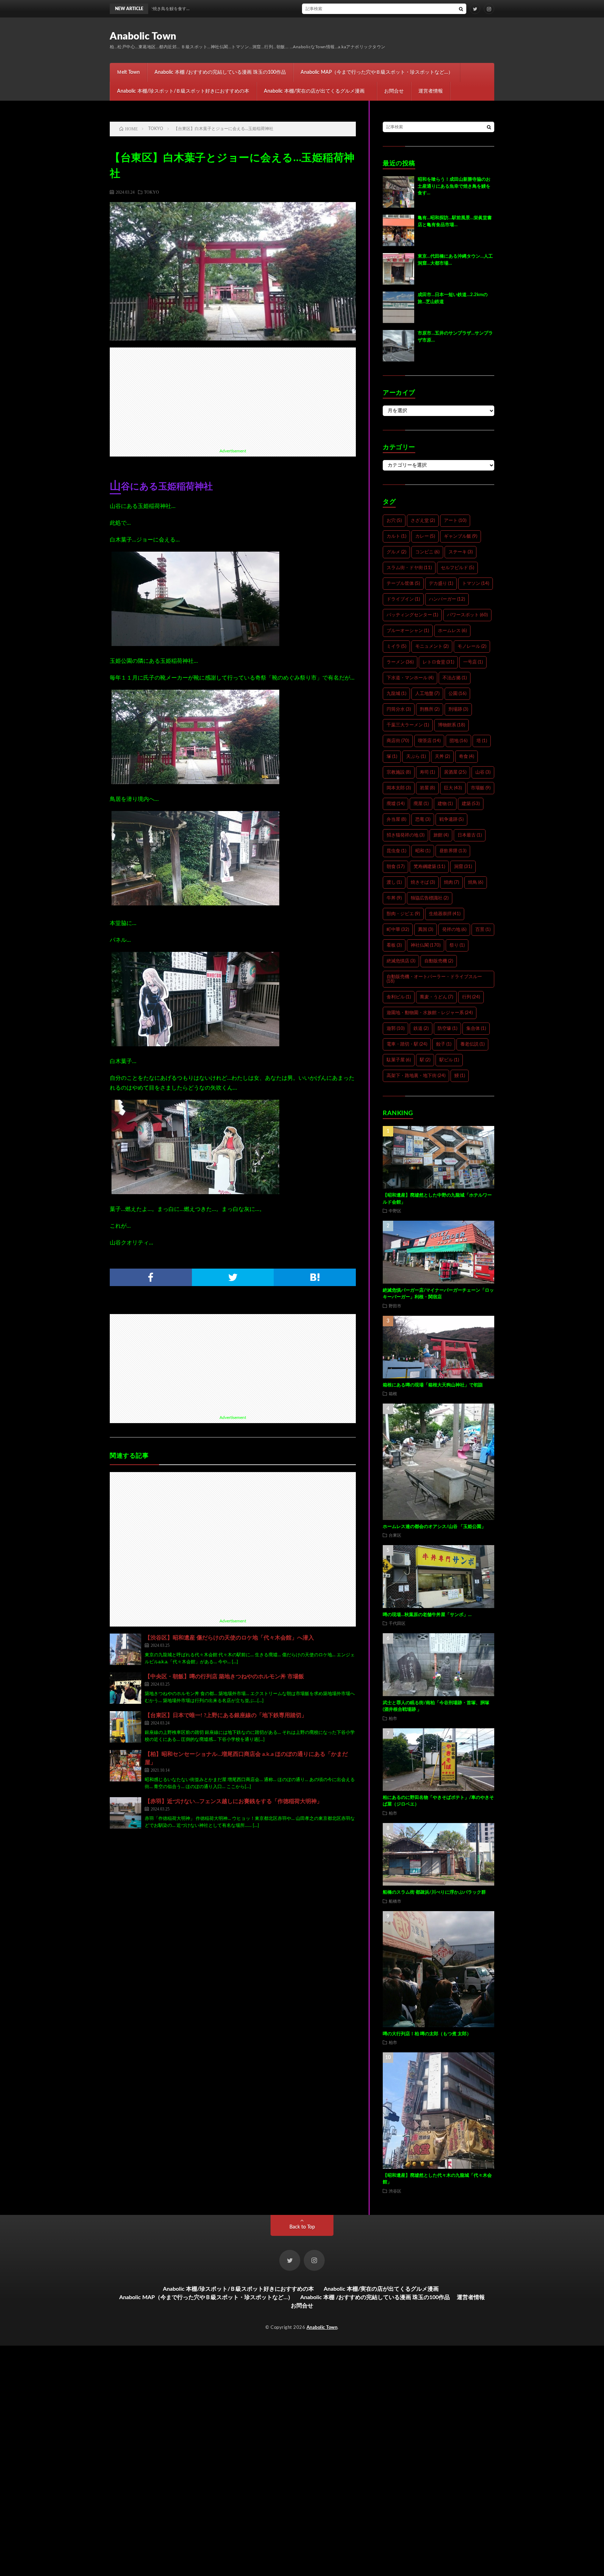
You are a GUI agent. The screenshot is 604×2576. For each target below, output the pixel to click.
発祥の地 (454, 930)
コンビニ (427, 552)
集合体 (476, 1029)
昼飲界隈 (453, 851)
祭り (457, 945)
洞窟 (463, 867)
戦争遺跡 (451, 820)
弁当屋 (396, 820)
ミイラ (396, 647)
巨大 (453, 788)
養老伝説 (472, 1044)
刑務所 (430, 709)
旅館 (441, 835)
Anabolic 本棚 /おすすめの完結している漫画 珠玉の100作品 (220, 72)
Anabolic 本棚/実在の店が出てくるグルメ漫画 (317, 91)
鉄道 (421, 1029)
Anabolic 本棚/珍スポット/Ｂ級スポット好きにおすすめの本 (183, 91)
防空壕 (447, 1029)
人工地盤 (427, 694)
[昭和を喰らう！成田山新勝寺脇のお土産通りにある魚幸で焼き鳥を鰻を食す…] (398, 192)
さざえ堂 (423, 521)
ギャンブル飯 (461, 536)
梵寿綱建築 (429, 867)
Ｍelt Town (128, 72)
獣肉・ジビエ (403, 914)
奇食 (466, 757)
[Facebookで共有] (151, 1277)
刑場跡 (458, 709)
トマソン (476, 584)
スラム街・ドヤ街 (409, 568)
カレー (425, 536)
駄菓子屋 (399, 1060)
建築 (471, 804)
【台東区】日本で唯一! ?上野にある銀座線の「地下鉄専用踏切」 (226, 1715)
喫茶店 (429, 741)
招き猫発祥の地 (405, 835)
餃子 (444, 1044)
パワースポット (467, 615)
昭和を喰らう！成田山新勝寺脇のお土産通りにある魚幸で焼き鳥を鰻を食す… (354, 9)
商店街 (398, 741)
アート (455, 521)
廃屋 (421, 804)
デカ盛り (441, 584)
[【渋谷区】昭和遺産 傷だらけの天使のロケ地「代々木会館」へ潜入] (125, 1649)
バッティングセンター (412, 615)
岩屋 (427, 788)
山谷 (483, 772)
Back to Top (302, 2227)
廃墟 (396, 804)
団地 (458, 741)
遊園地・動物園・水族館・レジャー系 (430, 1013)
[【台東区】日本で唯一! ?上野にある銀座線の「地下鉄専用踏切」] (125, 1727)
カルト (396, 536)
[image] (195, 644)
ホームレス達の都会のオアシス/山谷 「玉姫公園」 (434, 1527)
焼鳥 (476, 882)
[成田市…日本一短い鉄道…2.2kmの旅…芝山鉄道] (398, 307)
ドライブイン (403, 599)
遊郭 (396, 1029)
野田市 (395, 1306)
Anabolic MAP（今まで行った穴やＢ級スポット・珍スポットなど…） (377, 72)
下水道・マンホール (410, 678)
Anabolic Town (143, 36)
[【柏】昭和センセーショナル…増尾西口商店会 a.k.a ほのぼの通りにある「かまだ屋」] (125, 1766)
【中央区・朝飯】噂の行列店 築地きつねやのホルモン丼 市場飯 (224, 1677)
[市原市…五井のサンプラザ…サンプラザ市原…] (398, 346)
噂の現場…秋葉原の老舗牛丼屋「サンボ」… (427, 1615)
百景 (483, 930)
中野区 (395, 1211)
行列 (471, 997)
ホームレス (452, 631)
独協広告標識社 (430, 898)
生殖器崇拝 (445, 914)
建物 (445, 804)
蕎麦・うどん (436, 997)
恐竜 (423, 820)
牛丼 (394, 898)
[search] (461, 9)
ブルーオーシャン (408, 631)
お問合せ (394, 91)
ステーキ (461, 552)
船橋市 (395, 1901)
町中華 (398, 930)
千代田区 (397, 1623)
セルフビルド (457, 568)
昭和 (423, 851)
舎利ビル (399, 997)
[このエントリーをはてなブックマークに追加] (315, 1277)
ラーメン (400, 662)
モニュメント (432, 647)
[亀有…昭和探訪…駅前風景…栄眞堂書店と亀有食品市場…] (398, 230)
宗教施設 (399, 772)
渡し (394, 882)
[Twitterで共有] (233, 1277)
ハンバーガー (447, 599)
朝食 (396, 867)
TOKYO (152, 192)
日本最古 (470, 835)
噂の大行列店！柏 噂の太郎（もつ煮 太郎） (427, 2034)
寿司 (427, 772)
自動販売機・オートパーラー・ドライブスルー (434, 979)
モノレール (472, 647)
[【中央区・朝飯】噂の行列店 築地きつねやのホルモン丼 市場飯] (125, 1688)
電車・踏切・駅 (407, 1044)
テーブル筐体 (403, 584)
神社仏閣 (426, 945)
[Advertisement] (233, 396)
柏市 (393, 1718)
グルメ (396, 552)
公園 (457, 694)
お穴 (394, 521)
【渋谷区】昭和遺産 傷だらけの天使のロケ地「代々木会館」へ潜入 (229, 1638)
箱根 (393, 1393)
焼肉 (451, 882)
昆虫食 (396, 851)
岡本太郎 (399, 788)
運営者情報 (431, 91)
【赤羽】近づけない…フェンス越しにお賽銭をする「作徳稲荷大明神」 (233, 1801)
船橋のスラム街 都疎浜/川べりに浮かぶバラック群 (434, 1892)
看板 (394, 945)
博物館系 (451, 725)
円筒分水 (399, 709)
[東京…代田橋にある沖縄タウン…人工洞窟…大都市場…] (398, 269)
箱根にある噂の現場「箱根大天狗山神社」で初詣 (433, 1385)
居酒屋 (455, 772)
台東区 (395, 1535)
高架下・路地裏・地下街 (416, 1076)
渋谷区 (395, 2191)
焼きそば (423, 882)
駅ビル (449, 1060)
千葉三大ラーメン (408, 725)
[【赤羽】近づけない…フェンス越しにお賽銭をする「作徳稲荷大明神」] (125, 1813)
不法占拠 (455, 678)
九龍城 (396, 694)
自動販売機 (439, 961)
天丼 (442, 757)
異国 (426, 930)
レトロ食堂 (438, 662)
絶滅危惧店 (401, 961)
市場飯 (481, 788)
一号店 (473, 662)
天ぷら (416, 757)
